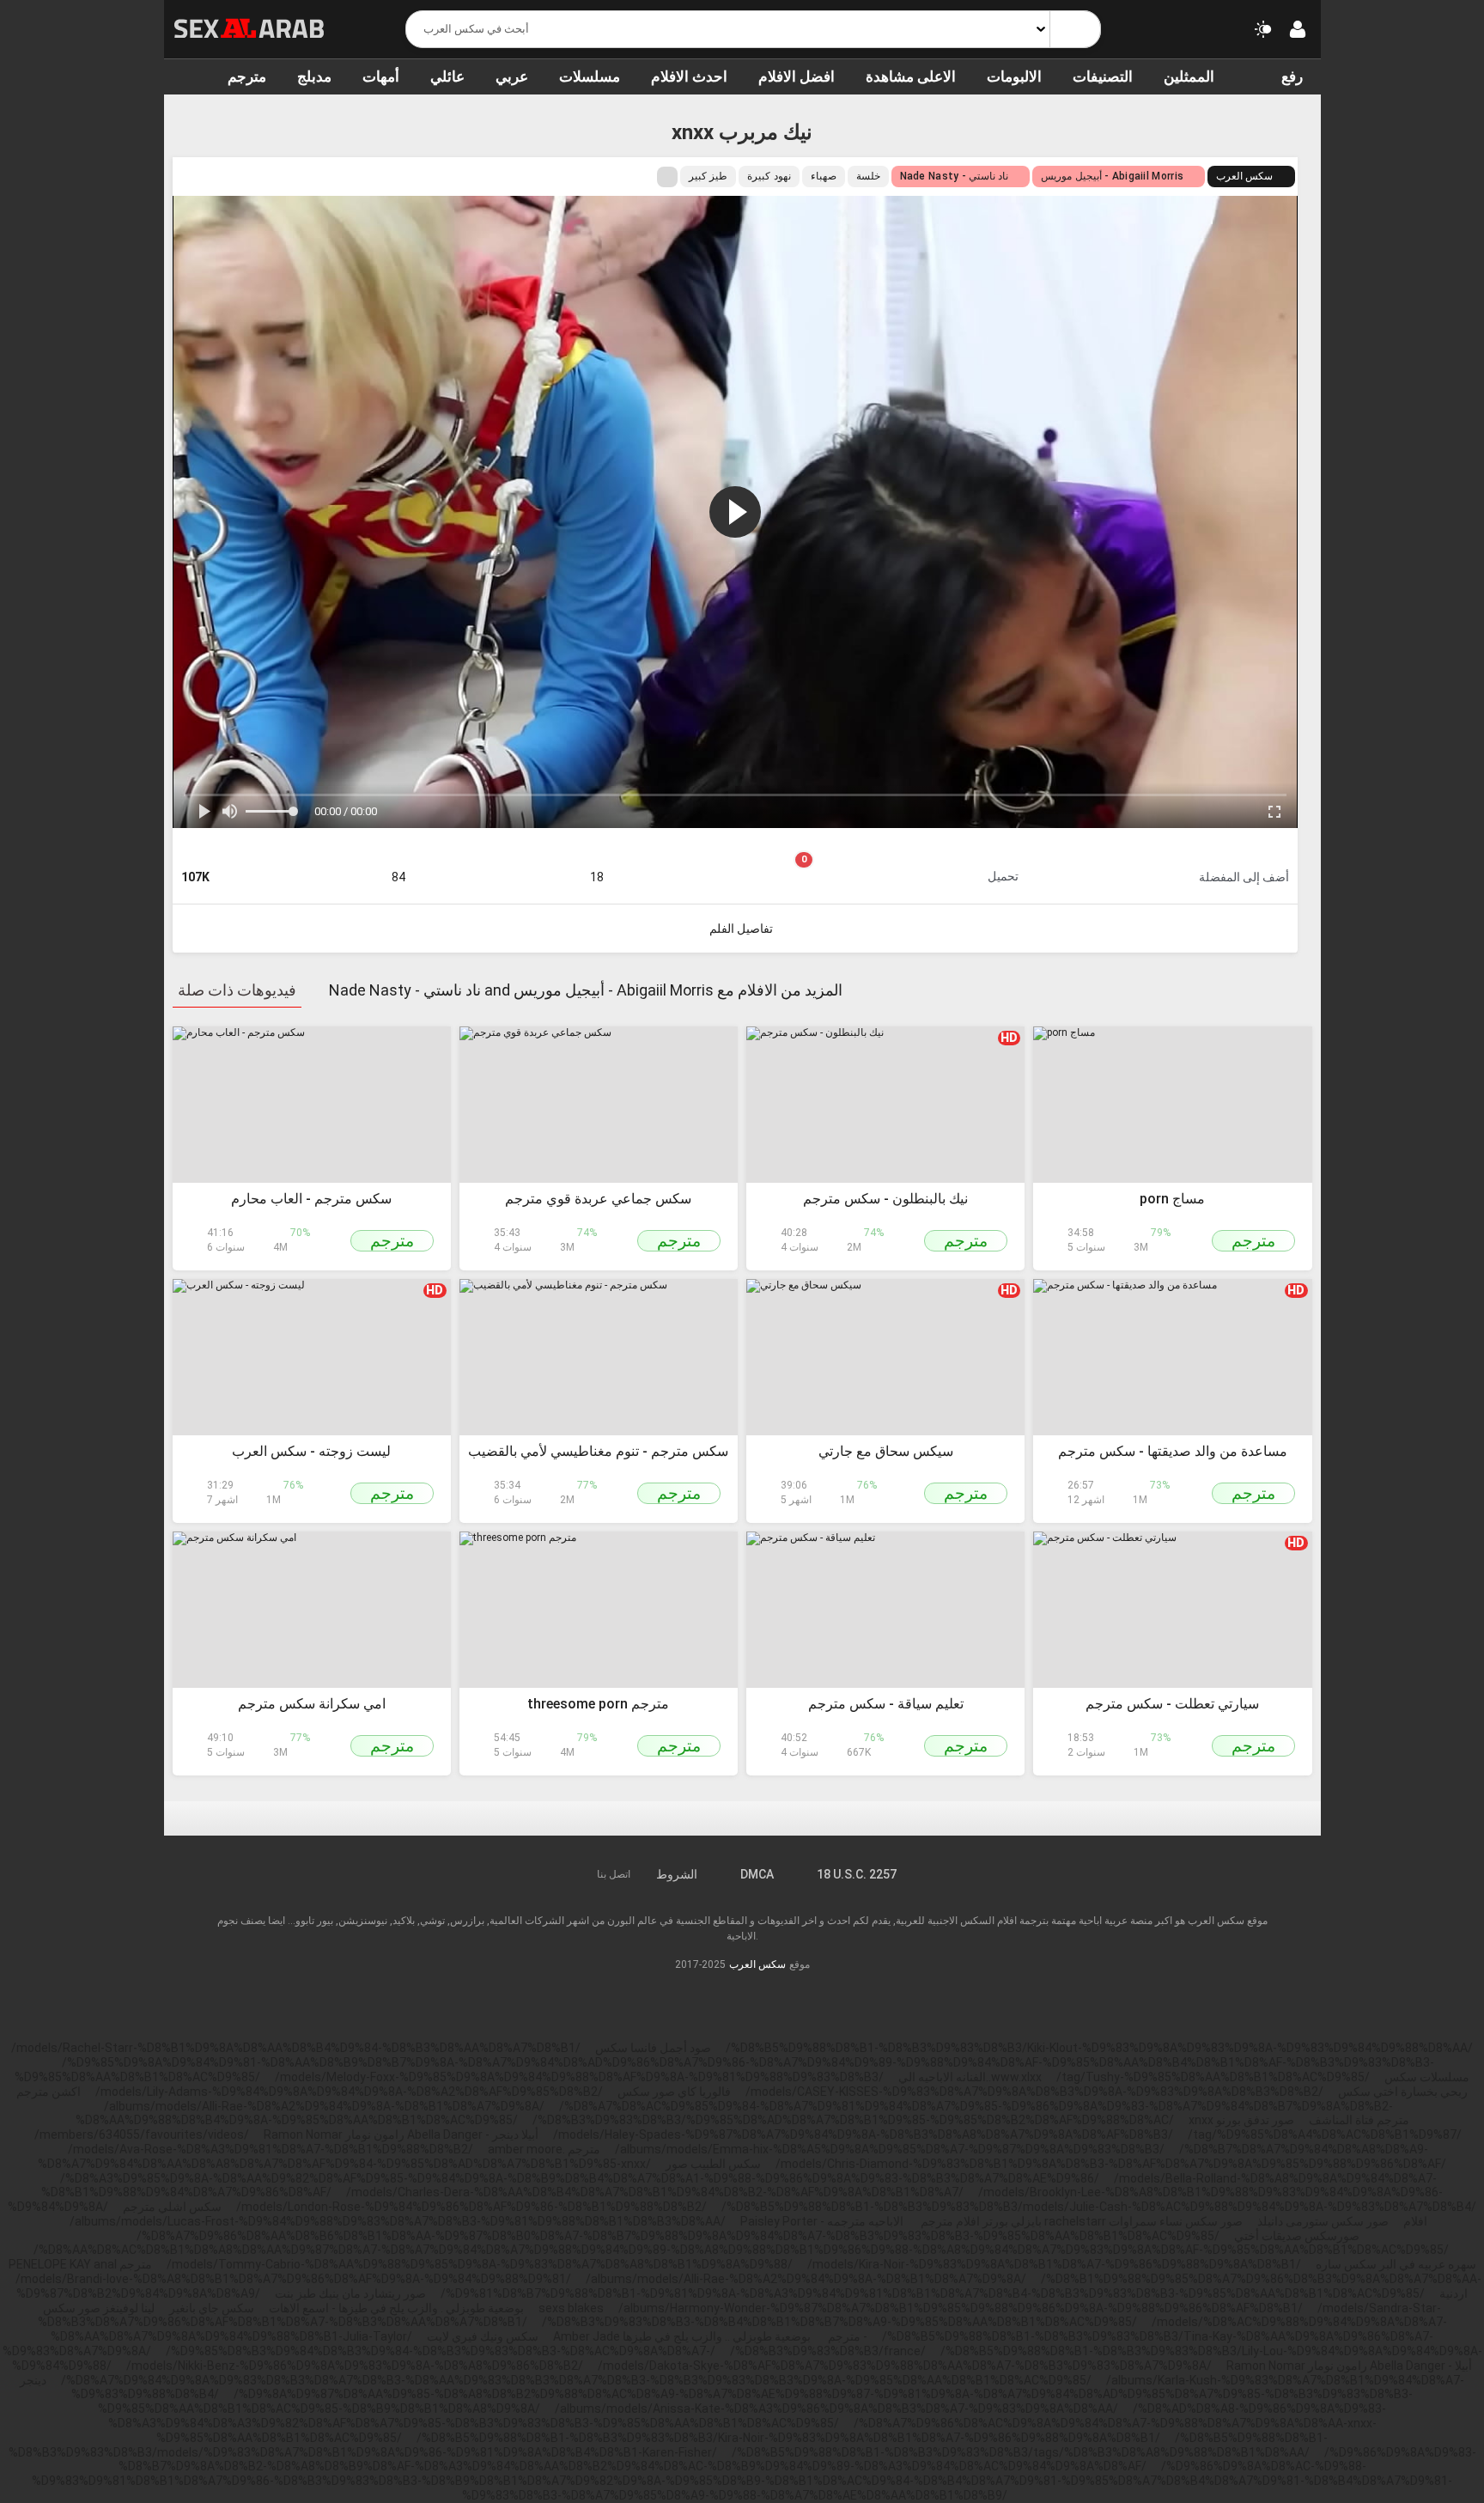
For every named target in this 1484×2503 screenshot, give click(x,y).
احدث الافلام (689, 76)
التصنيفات (1103, 76)
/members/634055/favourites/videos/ (142, 2135)
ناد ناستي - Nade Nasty (955, 176)
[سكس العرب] (249, 29)
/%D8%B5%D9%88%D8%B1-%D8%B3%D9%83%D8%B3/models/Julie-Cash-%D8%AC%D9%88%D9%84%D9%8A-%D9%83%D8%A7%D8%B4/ (1099, 2207)
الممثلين (1189, 76)
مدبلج (314, 76)
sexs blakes (571, 2308)
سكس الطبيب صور (713, 2164)
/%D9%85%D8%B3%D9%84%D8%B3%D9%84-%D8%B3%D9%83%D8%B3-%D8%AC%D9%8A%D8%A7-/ (441, 2351)
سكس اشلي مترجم (172, 2207)
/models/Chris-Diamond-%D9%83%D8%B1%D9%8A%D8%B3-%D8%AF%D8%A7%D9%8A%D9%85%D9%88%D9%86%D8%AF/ (1111, 2164)
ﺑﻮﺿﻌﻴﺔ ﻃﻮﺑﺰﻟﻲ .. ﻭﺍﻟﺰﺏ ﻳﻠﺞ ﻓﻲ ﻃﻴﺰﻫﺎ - (746, 2336)
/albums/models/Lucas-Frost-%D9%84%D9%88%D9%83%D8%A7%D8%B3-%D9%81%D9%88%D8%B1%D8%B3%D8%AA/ (398, 2221)
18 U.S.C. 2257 (857, 1874)
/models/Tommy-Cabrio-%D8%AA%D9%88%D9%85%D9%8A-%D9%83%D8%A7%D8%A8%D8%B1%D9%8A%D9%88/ (480, 2264)
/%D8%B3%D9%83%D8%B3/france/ (828, 2351)
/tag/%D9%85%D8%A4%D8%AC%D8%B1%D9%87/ (1325, 2135)
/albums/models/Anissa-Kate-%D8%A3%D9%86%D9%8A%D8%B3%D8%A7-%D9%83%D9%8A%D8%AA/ (836, 2409)
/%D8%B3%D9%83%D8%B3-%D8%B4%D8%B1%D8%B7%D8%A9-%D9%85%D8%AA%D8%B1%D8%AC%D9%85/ (839, 2322)
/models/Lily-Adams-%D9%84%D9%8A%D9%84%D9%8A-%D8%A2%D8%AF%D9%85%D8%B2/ (349, 2092)
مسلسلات (590, 76)
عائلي (447, 76)
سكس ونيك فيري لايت (483, 2336)
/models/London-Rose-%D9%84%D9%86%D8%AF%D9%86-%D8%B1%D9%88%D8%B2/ (471, 2207)
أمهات (381, 76)
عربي (512, 76)
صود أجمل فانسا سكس (653, 2048)
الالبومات (1014, 76)
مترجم (247, 76)
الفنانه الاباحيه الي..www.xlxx (970, 2077)
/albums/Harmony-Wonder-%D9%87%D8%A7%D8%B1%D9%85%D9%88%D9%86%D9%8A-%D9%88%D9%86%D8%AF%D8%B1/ (961, 2308)
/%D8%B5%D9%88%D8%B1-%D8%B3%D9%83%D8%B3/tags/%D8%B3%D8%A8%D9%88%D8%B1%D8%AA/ (1021, 2452)
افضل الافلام (797, 76)
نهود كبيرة (769, 176)
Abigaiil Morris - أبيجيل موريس (1112, 176)
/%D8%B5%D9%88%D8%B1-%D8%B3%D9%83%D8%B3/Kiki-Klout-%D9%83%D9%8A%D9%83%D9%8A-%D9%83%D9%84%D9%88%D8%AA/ (1099, 2048)
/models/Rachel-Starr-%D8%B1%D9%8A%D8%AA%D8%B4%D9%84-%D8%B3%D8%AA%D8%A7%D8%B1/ (296, 2048)
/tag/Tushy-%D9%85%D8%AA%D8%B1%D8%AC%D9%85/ (1213, 2077)
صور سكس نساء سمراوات (1176, 2221)
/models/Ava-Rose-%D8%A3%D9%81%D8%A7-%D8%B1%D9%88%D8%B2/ (271, 2149)
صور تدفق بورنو (1255, 2120)
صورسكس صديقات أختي (1297, 2236)
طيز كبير (708, 176)
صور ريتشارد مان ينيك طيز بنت (350, 2293)
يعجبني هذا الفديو (398, 857)
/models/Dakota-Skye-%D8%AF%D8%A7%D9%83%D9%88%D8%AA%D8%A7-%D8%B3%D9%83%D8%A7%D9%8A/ (905, 2366)
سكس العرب (1244, 176)
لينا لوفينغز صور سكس (99, 2308)
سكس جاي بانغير (212, 2308)
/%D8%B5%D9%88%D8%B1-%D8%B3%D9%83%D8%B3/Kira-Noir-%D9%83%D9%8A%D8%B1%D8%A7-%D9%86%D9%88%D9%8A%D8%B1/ (788, 2438)
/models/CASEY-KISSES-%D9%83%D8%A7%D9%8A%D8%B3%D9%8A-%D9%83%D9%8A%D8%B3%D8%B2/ (1034, 2092)
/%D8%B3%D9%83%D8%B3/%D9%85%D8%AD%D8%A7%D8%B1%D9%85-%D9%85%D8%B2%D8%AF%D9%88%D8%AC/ (853, 2120)
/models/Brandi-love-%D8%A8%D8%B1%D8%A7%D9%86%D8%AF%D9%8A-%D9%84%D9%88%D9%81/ (293, 2279)
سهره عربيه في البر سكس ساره (1396, 2264)
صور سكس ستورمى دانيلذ (1323, 2221)
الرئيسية (185, 76)
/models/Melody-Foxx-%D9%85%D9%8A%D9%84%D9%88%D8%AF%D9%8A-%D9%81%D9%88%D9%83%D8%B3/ (579, 2077)
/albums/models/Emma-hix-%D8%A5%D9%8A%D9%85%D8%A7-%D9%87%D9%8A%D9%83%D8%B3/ (890, 2149)
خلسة (868, 176)
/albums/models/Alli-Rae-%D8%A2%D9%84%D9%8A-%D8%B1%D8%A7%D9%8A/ (324, 2106)
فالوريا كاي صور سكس (674, 2092)
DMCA (757, 1874)
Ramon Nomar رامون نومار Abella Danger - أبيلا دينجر (401, 2135)
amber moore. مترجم (544, 2149)
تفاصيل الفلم (741, 929)
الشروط (677, 1874)
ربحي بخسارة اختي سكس (1403, 2092)
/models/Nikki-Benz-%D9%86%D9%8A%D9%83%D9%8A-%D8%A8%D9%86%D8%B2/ (355, 2366)
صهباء (824, 176)
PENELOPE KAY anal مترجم (80, 2264)
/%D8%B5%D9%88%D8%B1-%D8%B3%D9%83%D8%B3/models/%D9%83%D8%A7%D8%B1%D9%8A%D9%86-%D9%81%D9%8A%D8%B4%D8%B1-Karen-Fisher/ (669, 2445)
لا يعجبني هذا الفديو (596, 857)
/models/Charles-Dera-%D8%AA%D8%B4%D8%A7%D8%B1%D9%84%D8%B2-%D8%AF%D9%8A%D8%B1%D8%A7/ (655, 2192)
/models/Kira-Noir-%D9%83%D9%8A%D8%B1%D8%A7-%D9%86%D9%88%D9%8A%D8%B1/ (1054, 2264)
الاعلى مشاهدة (911, 76)
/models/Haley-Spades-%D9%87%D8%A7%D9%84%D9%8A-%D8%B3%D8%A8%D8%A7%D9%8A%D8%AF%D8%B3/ (863, 2135)
